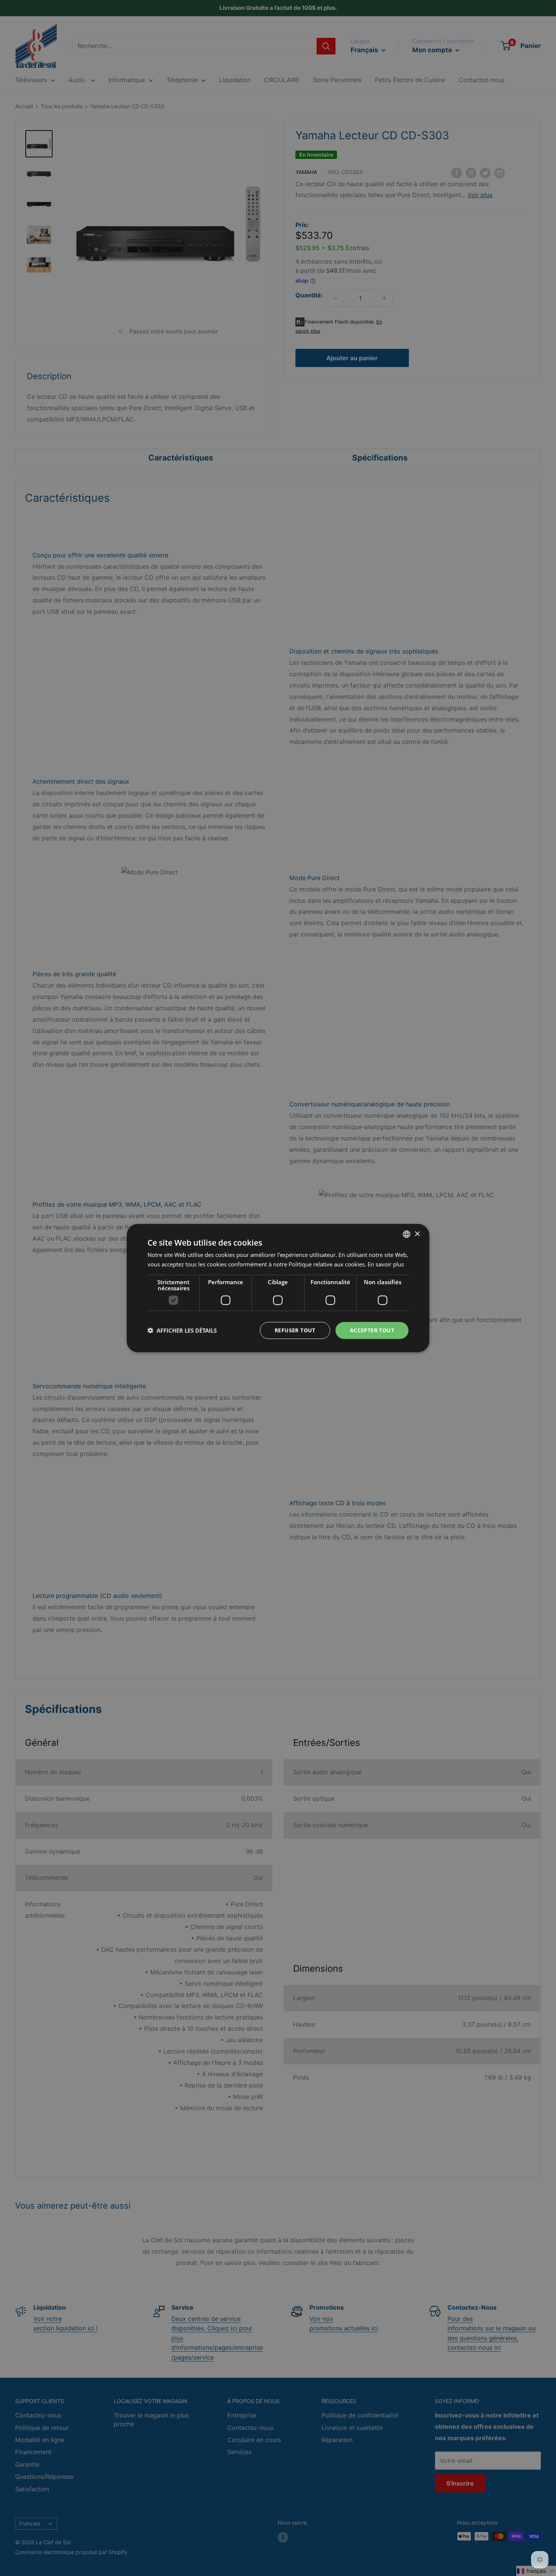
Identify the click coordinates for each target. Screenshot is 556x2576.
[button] (182, 1330)
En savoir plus (386, 1264)
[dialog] (278, 1288)
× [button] (417, 1234)
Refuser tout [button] (295, 1330)
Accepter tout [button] (372, 1330)
